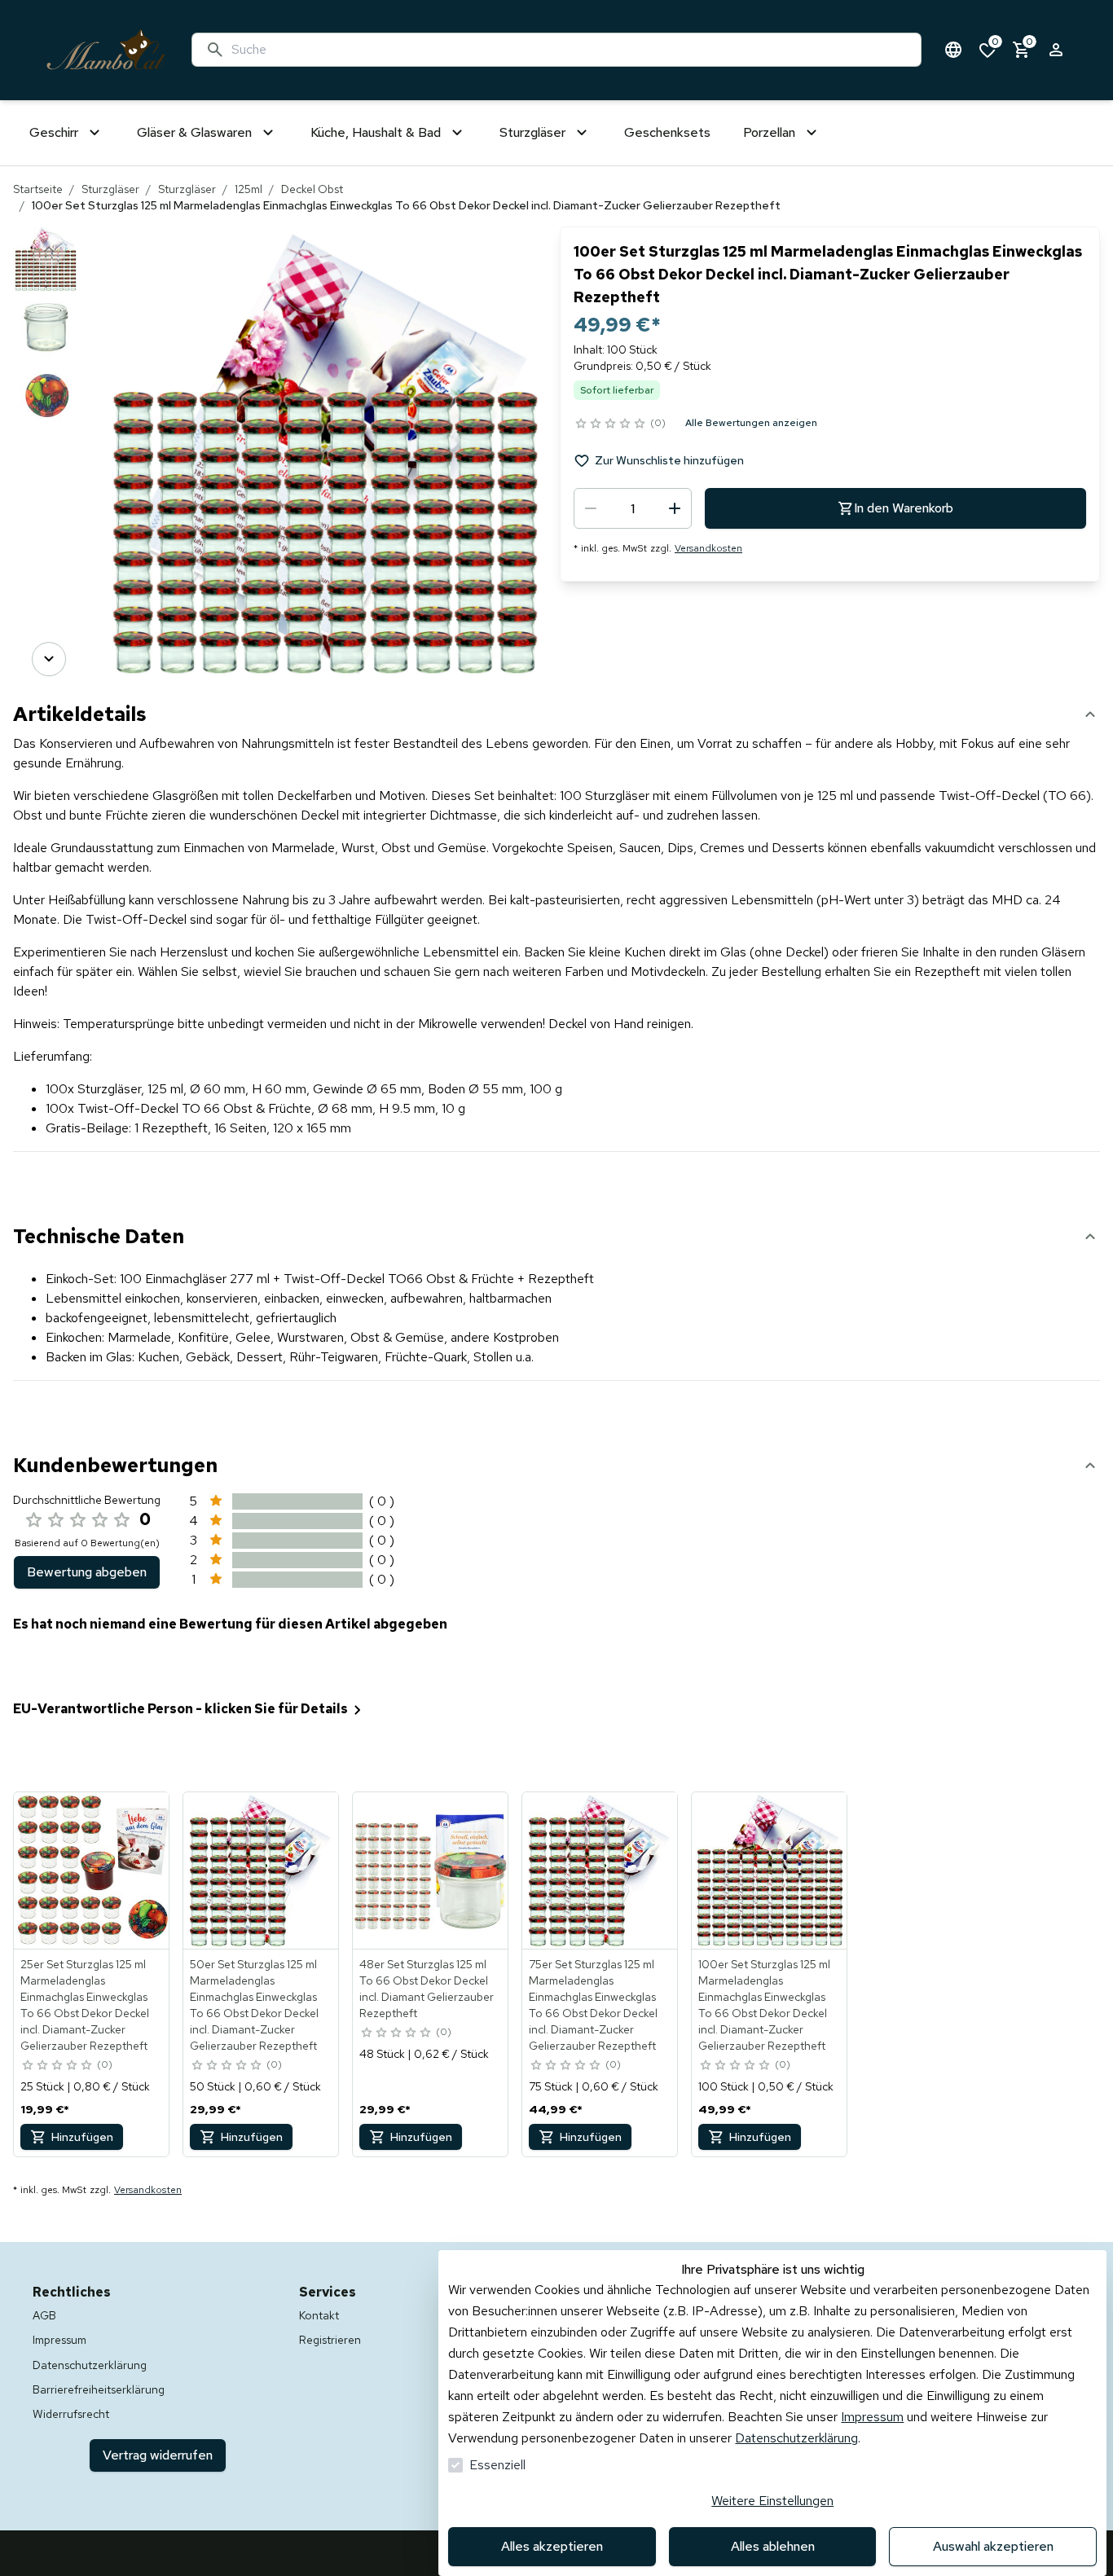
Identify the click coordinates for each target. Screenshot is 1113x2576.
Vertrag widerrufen (158, 2455)
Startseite (38, 189)
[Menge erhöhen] (675, 508)
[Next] (49, 659)
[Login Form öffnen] (1056, 50)
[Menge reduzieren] (591, 508)
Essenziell (497, 2465)
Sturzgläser (110, 189)
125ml (249, 189)
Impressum (872, 2417)
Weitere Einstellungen (772, 2501)
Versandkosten (708, 548)
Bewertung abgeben (87, 1572)
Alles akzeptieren (552, 2546)
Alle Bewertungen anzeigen (751, 423)
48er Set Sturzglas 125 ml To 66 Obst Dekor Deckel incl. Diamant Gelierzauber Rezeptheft (427, 1989)
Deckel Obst (312, 189)
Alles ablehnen (773, 2546)
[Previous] (49, 249)
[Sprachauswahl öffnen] (953, 50)
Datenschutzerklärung (796, 2438)
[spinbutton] (633, 508)
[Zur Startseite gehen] (106, 50)
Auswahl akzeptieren (993, 2546)
